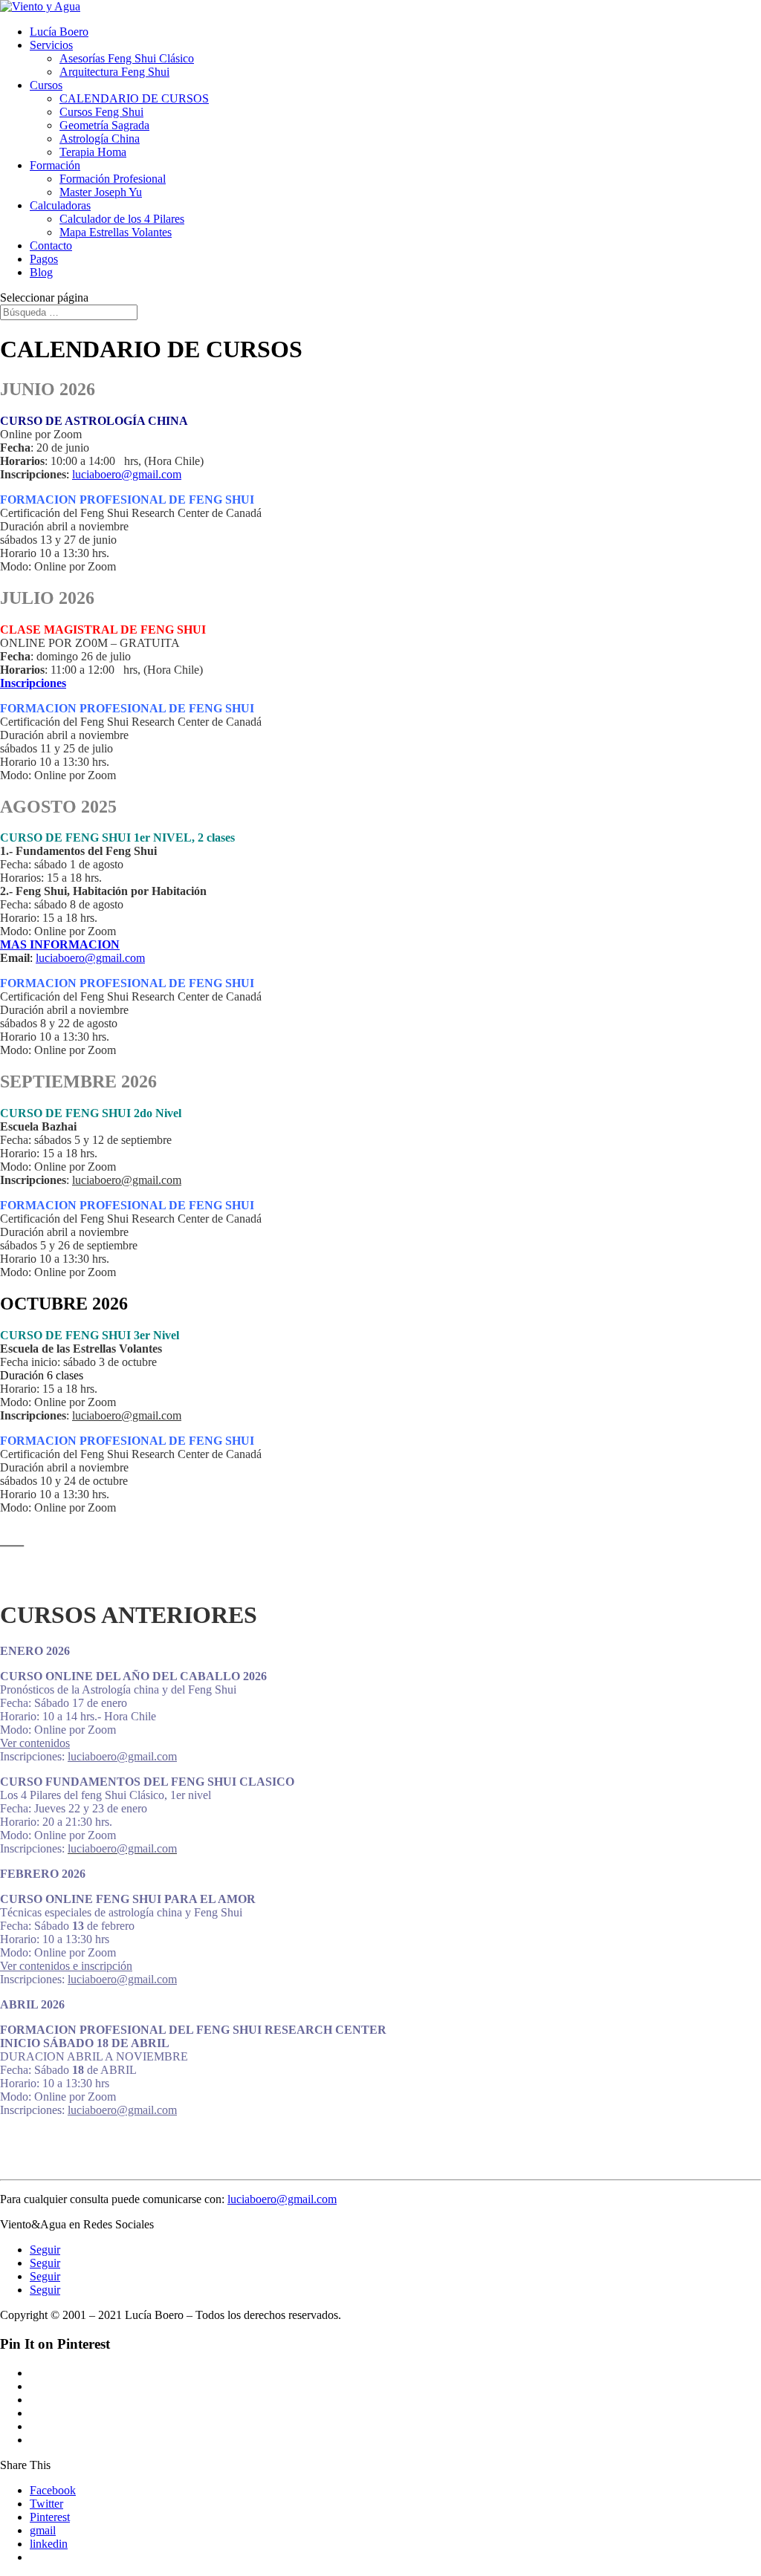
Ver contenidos (35, 1743)
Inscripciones (33, 683)
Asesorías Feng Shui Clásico (127, 58)
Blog (41, 272)
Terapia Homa (93, 152)
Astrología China (100, 139)
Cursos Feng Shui (101, 112)
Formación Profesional (113, 179)
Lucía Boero (59, 32)
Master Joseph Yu (101, 192)
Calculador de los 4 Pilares (122, 219)
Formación (55, 165)
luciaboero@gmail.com (127, 474)
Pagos (44, 259)
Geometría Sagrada (104, 125)
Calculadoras (60, 205)
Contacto (51, 245)
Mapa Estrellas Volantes (116, 232)
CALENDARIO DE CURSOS (134, 98)
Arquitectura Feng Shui (114, 72)
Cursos (46, 85)
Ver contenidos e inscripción (66, 1966)
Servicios (51, 45)
